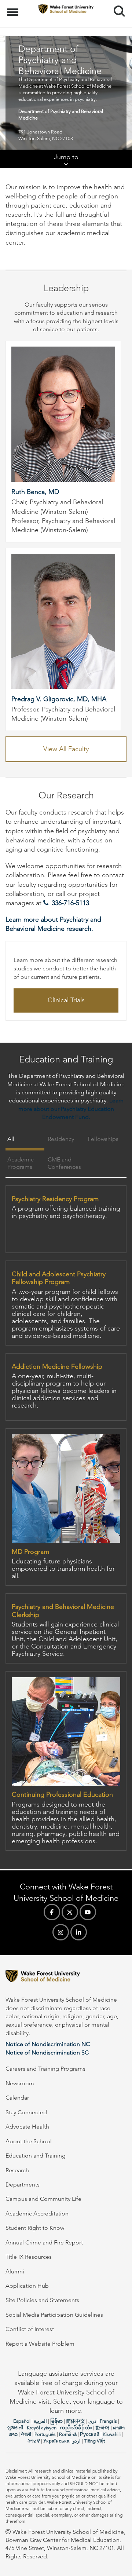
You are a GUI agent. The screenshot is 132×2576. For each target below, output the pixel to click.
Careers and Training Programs (45, 2069)
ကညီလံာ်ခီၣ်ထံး (76, 2428)
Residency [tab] (61, 1139)
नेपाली (26, 2434)
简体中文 (76, 2421)
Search (116, 4)
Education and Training (36, 2156)
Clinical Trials (66, 1000)
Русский (90, 2434)
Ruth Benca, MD (35, 492)
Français (108, 2421)
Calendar (17, 2098)
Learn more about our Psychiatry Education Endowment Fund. (71, 1109)
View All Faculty (66, 749)
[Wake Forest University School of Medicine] (66, 1977)
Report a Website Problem (40, 2344)
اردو (77, 2441)
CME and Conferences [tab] (64, 1163)
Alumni (15, 2271)
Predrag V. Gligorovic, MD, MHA (59, 699)
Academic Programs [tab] (21, 1163)
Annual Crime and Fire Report (44, 2242)
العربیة (40, 2421)
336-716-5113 (70, 903)
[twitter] (70, 1912)
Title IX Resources (29, 2257)
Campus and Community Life (43, 2199)
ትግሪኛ (34, 2441)
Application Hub (27, 2286)
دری (92, 2421)
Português (45, 2434)
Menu (14, 8)
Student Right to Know (35, 2228)
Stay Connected (26, 2112)
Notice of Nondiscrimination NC (48, 2044)
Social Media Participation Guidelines (54, 2315)
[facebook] (52, 1912)
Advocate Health (27, 2127)
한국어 (102, 2428)
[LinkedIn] (79, 1932)
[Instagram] (61, 1932)
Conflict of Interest (30, 2329)
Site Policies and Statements (42, 2300)
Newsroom (20, 2083)
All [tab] (11, 1139)
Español (22, 2421)
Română (68, 2434)
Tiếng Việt (94, 2441)
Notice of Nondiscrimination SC (47, 2052)
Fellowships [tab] (103, 1139)
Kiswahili (112, 2434)
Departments (23, 2185)
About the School (29, 2141)
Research (17, 2170)
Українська (56, 2441)
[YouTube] (88, 1912)
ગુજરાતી (15, 2428)
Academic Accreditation (37, 2213)
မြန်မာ (56, 2421)
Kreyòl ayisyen (42, 2428)
